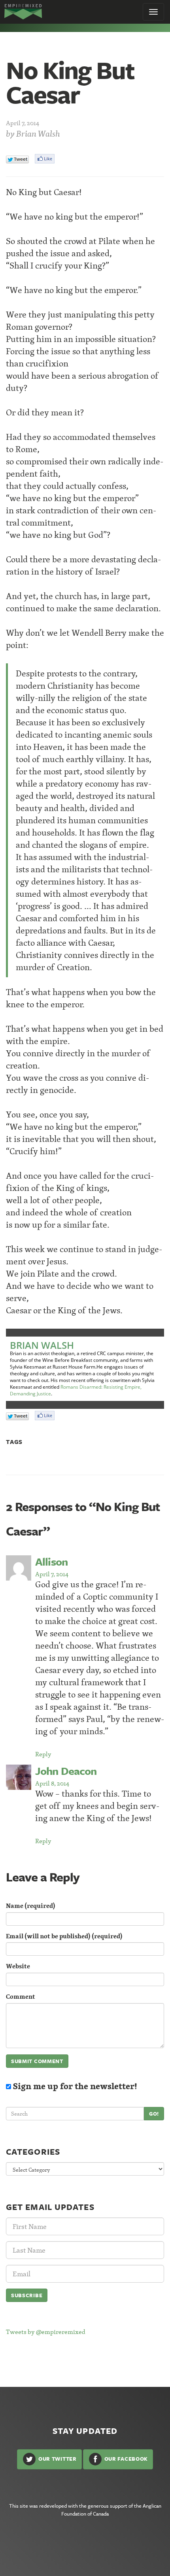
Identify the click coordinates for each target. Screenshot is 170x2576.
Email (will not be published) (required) (64, 1936)
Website (18, 1966)
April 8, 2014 (52, 1783)
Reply (43, 1754)
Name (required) (31, 1906)
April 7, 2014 (52, 1574)
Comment (21, 1997)
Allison (51, 1561)
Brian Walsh (38, 134)
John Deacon (66, 1771)
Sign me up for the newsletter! (74, 2086)
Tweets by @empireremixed (46, 2332)
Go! (154, 2114)
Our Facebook (125, 2459)
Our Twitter (57, 2459)
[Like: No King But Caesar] (45, 159)
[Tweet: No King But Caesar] (17, 159)
